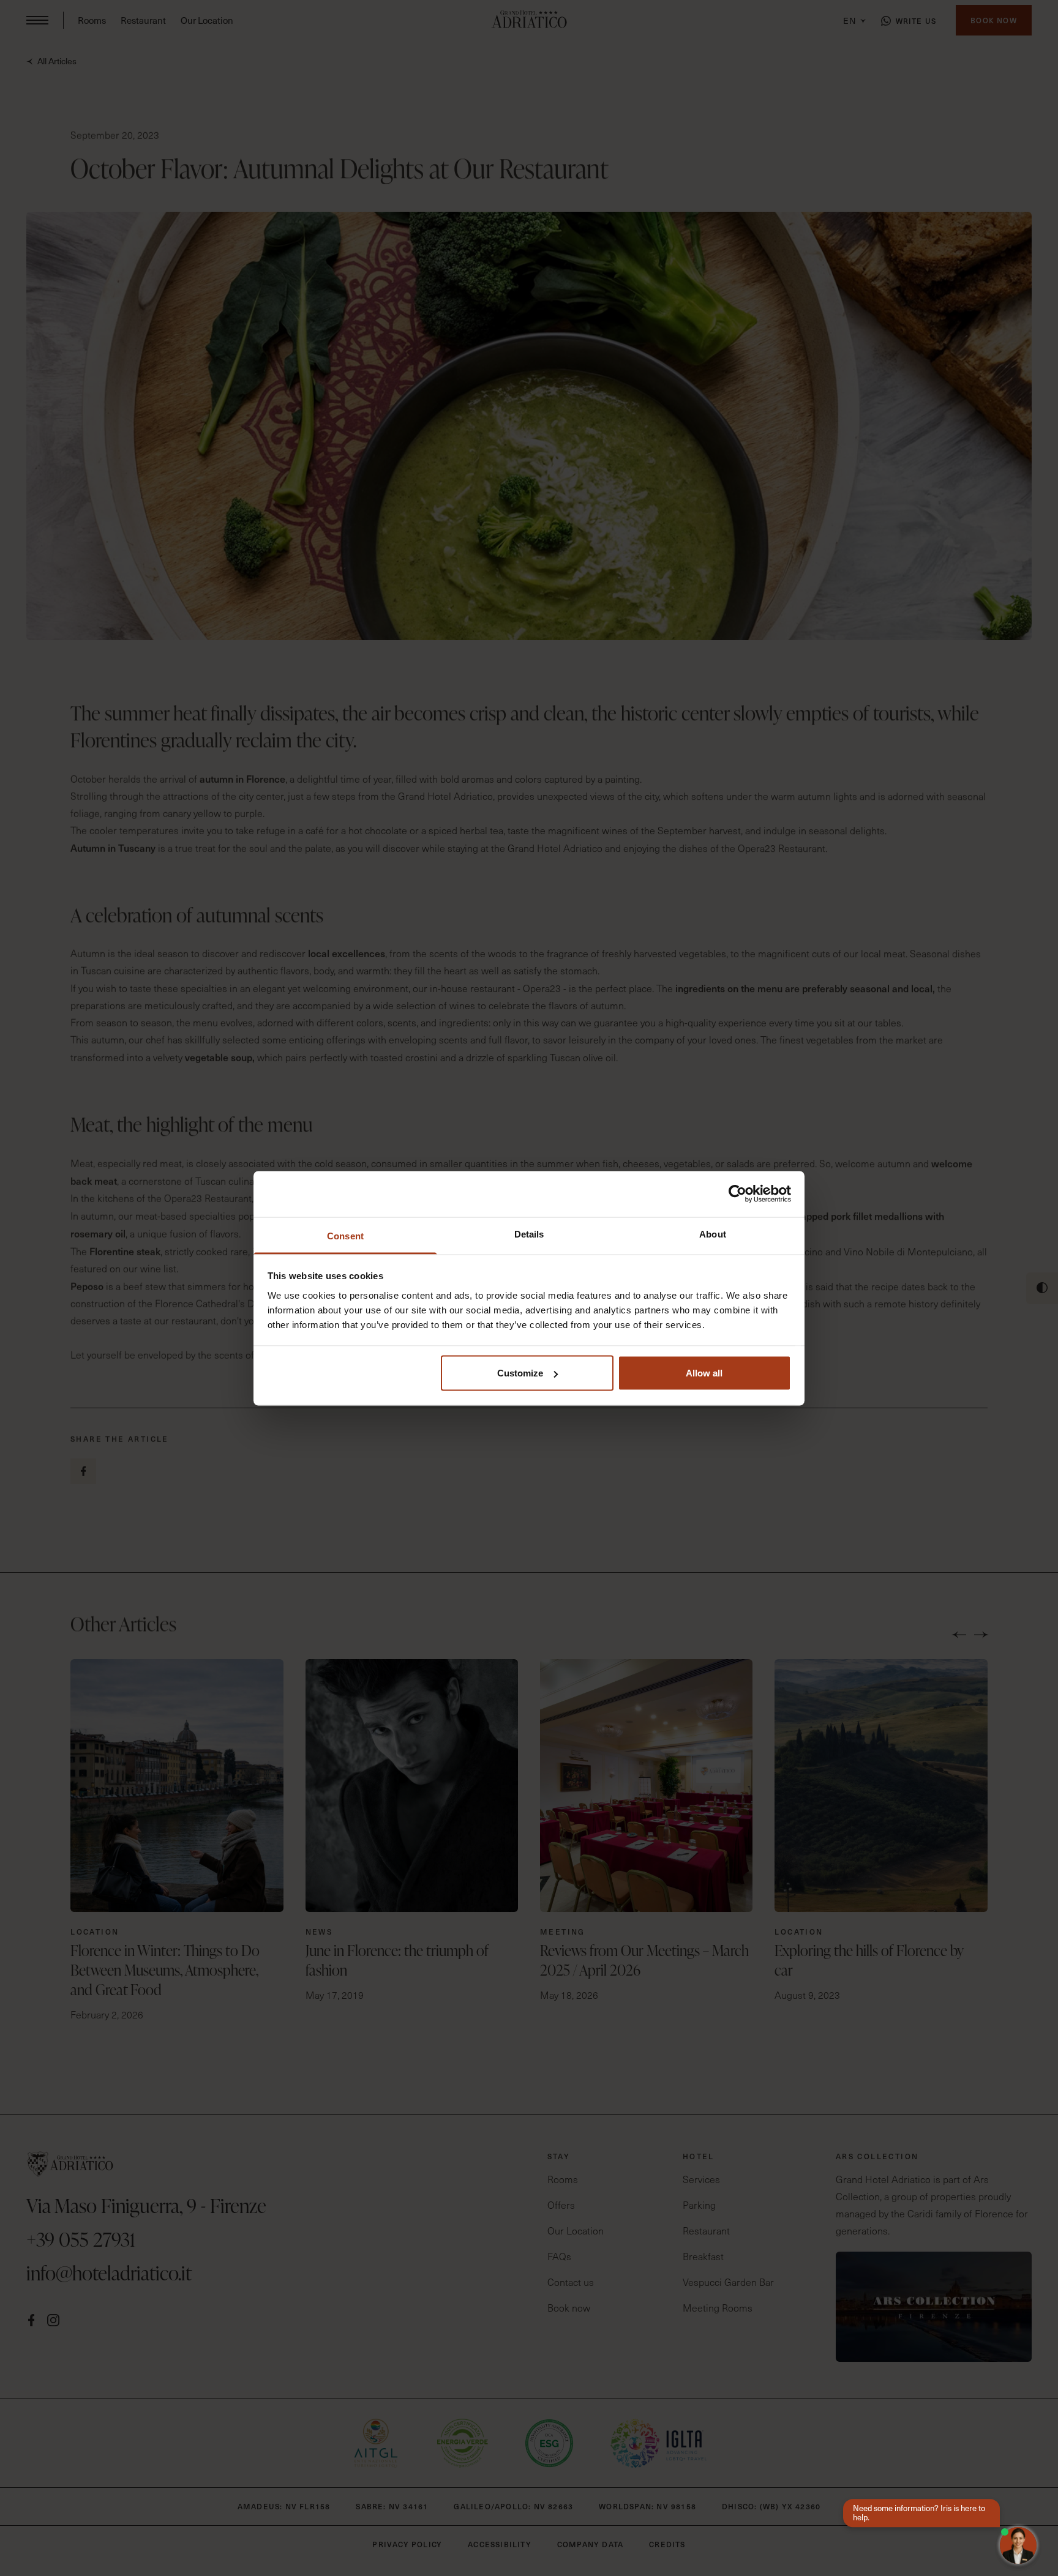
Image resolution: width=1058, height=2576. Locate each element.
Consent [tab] (345, 1235)
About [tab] (713, 1234)
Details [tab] (529, 1234)
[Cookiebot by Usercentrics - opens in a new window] (737, 1194)
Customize (520, 1373)
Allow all (704, 1373)
